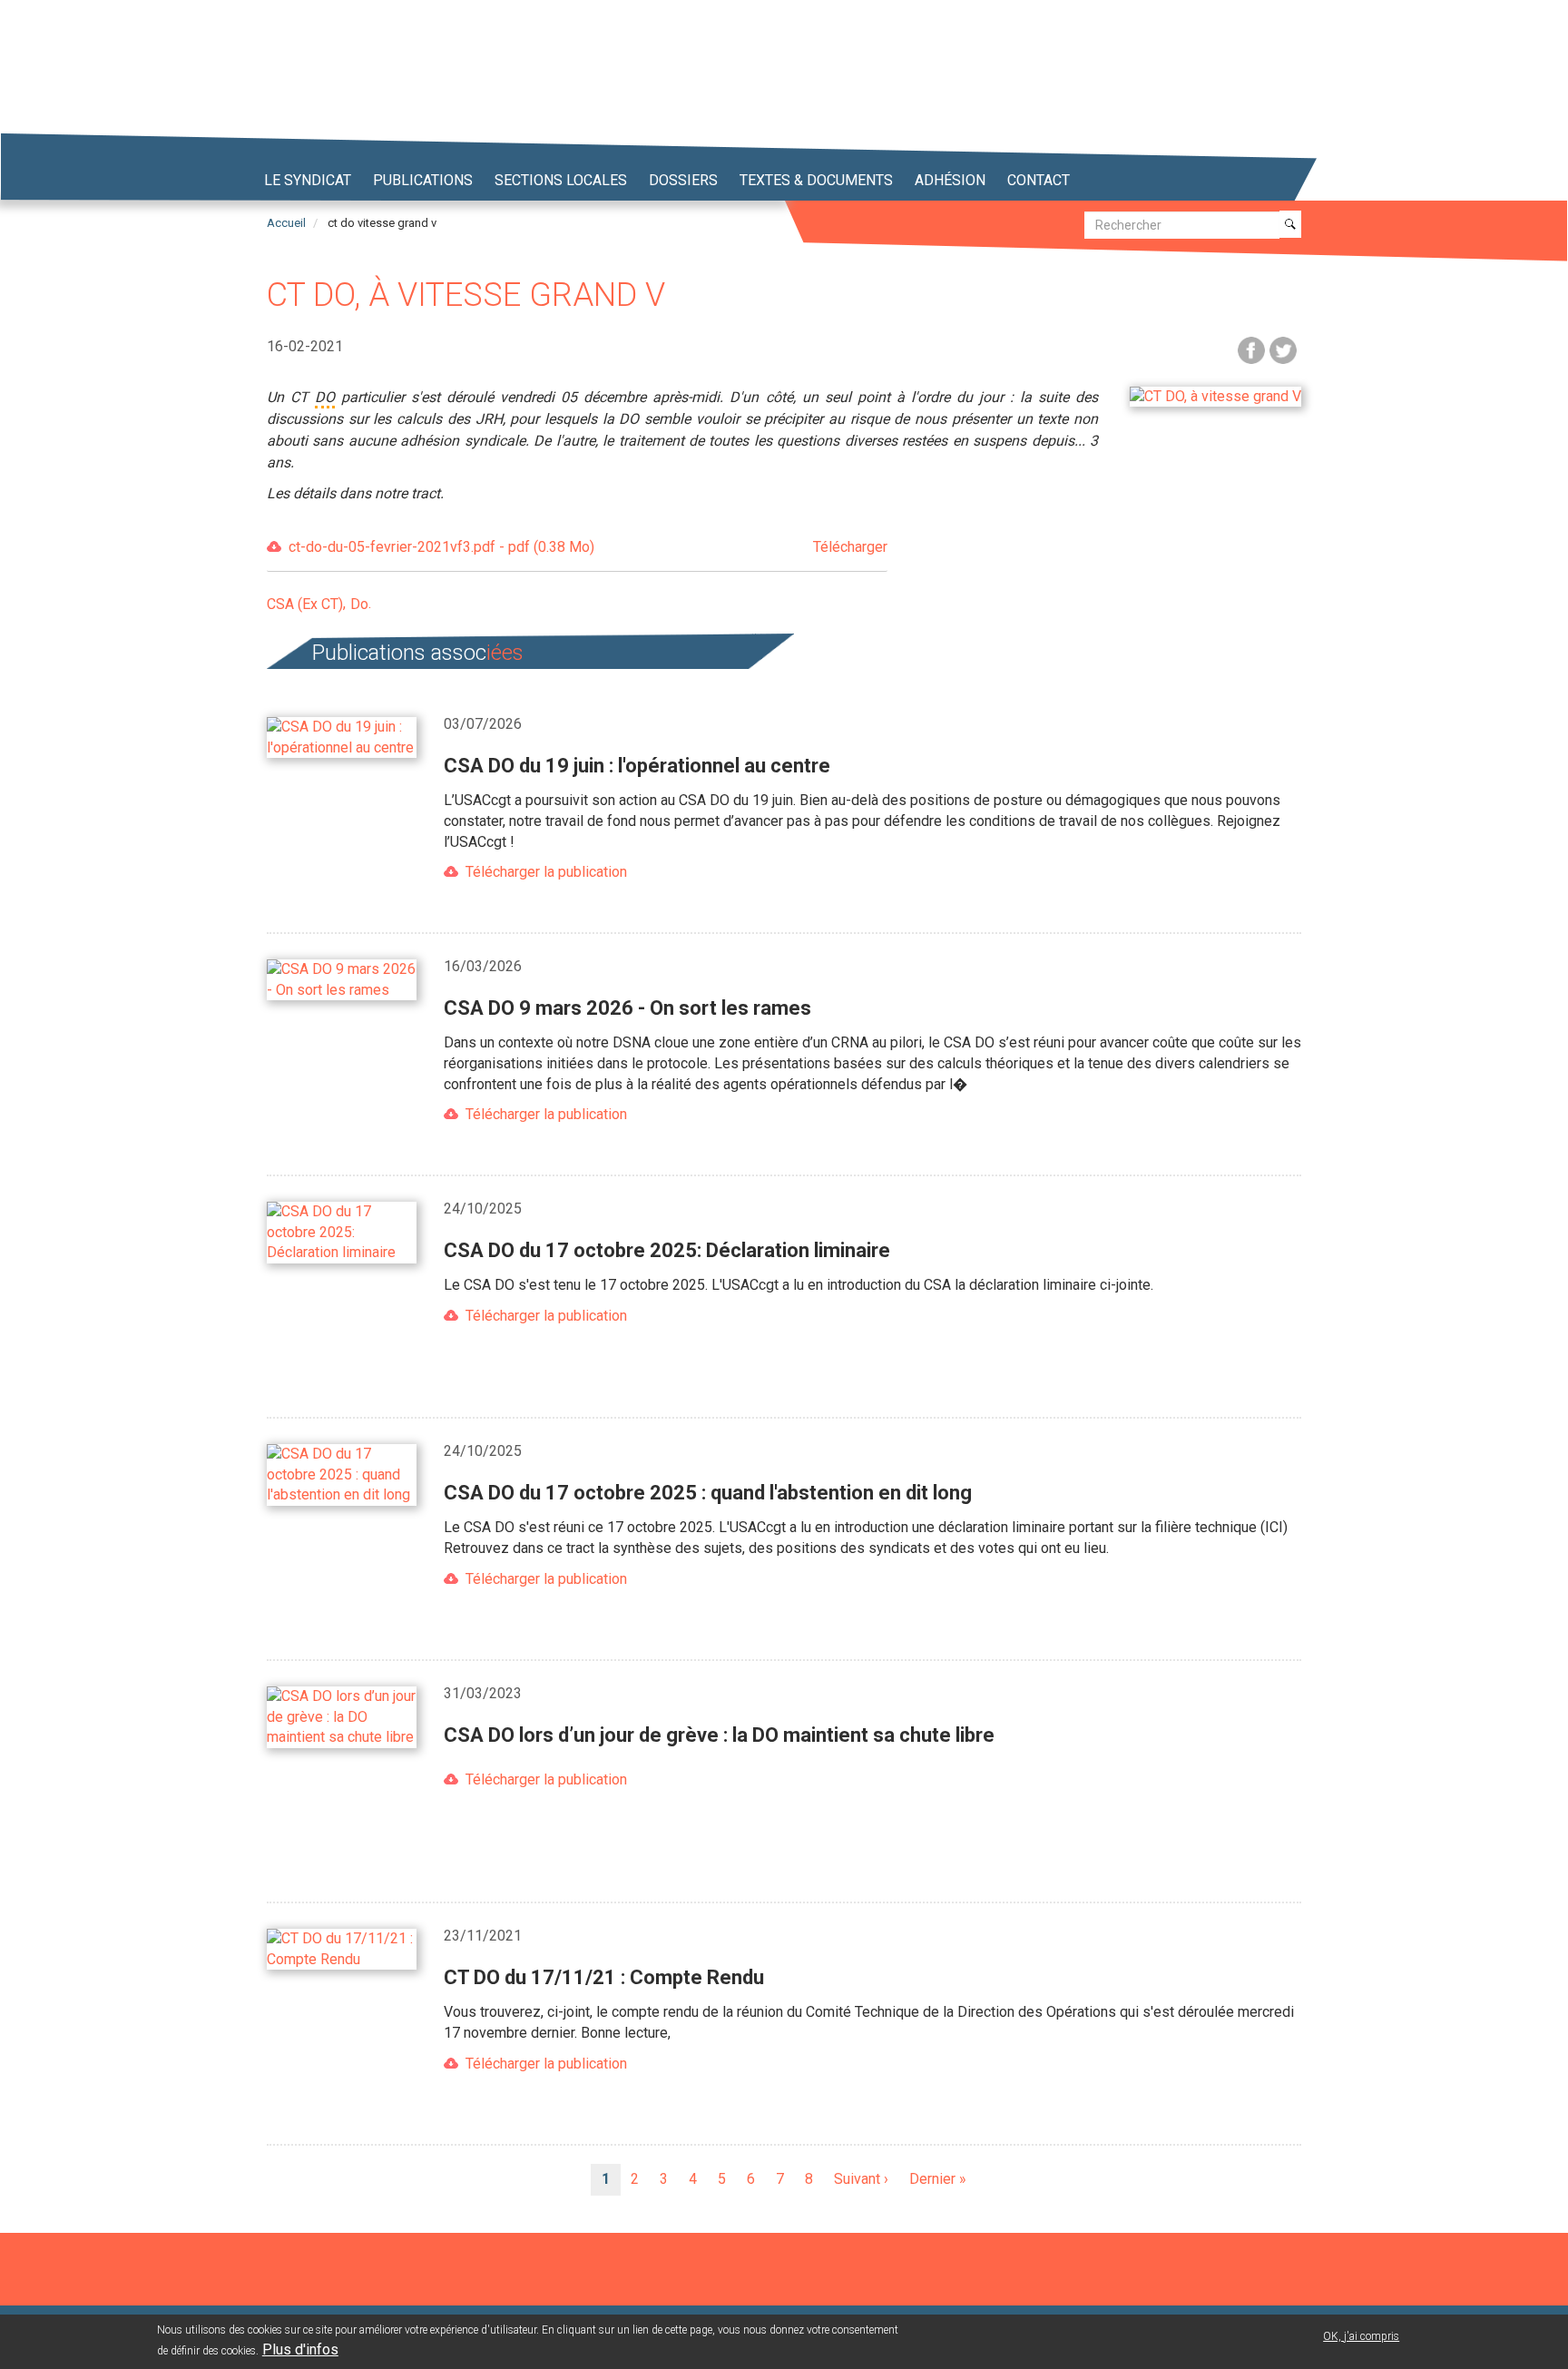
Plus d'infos (300, 2349)
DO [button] (325, 397)
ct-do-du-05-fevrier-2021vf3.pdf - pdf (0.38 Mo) (588, 547)
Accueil (286, 223)
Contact (1039, 180)
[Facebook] (1251, 349)
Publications (423, 180)
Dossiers (683, 180)
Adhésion (950, 180)
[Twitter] (1283, 349)
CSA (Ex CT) (305, 604)
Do (359, 604)
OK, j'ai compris (1361, 2336)
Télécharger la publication (546, 872)
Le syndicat (308, 180)
